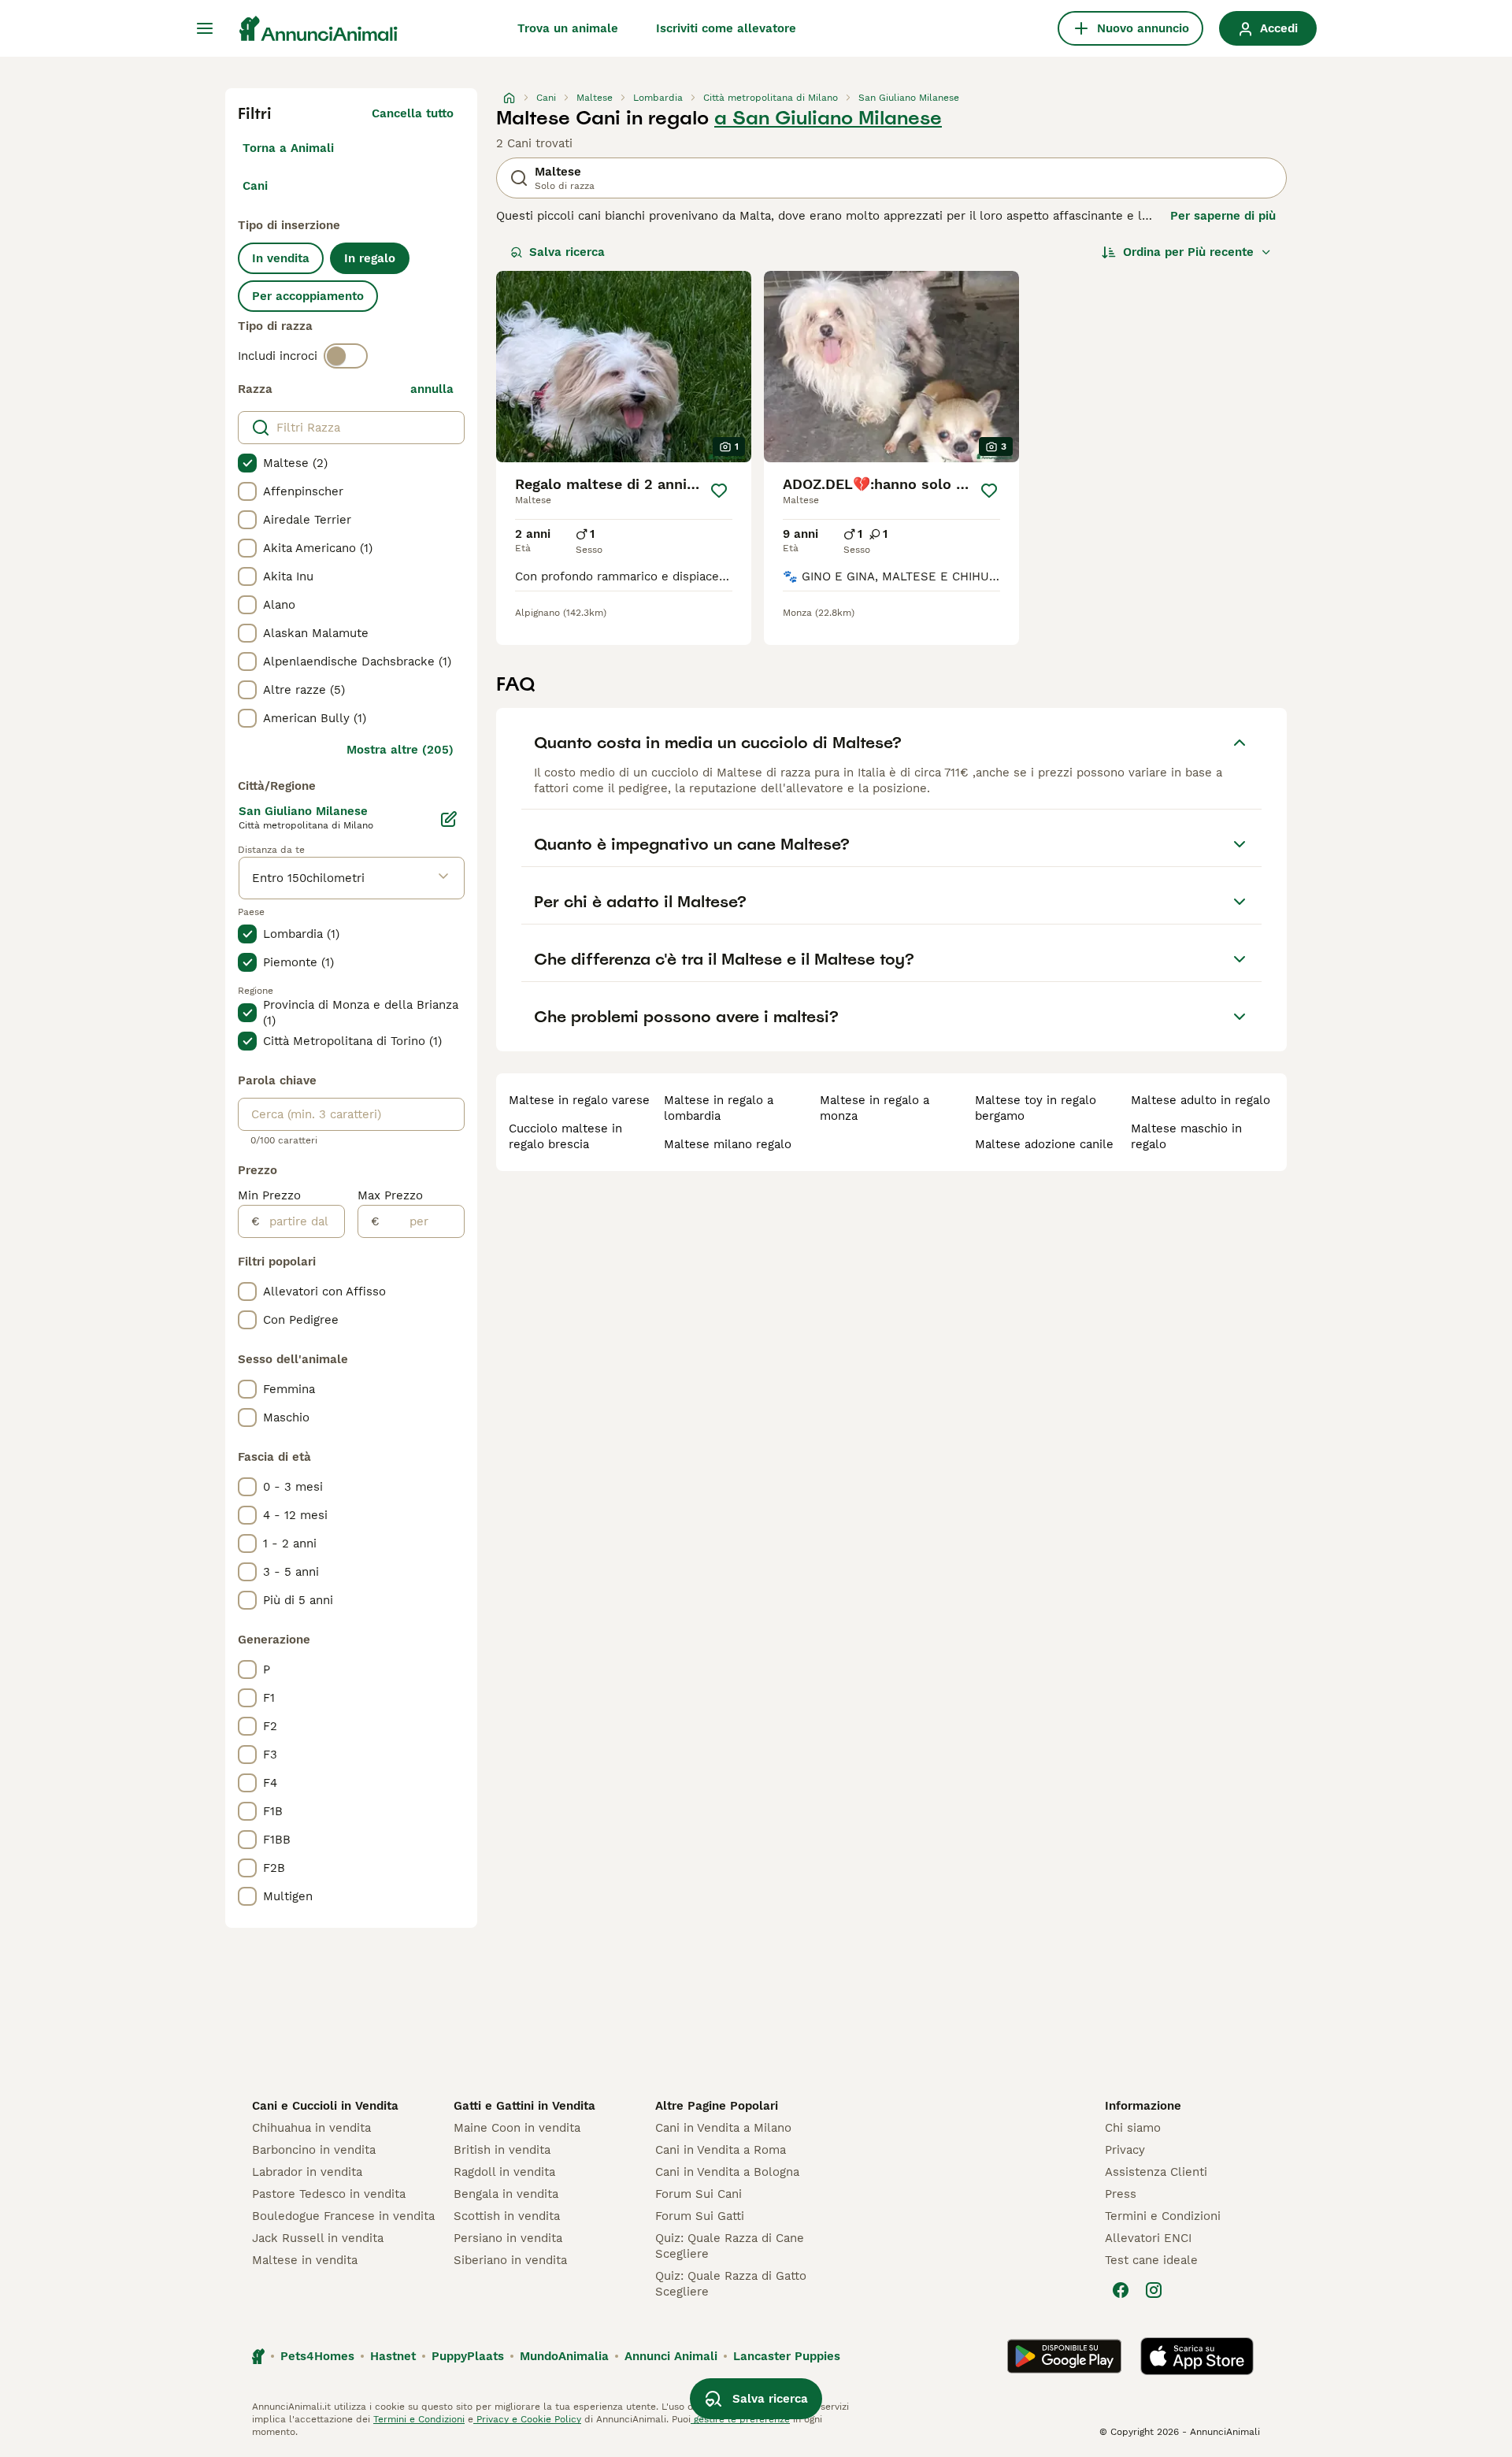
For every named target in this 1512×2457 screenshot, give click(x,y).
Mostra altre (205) (400, 750)
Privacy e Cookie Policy (527, 2419)
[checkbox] (247, 463)
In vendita (281, 258)
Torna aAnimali (288, 148)
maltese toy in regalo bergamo (1036, 1108)
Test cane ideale (1151, 2260)
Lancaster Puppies (787, 2356)
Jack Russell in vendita (318, 2238)
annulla (432, 389)
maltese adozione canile (1044, 1144)
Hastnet (393, 2356)
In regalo (370, 258)
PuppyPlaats (468, 2356)
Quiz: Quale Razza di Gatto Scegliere (731, 2284)
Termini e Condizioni (1163, 2216)
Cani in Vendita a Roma (721, 2150)
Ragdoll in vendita (504, 2172)
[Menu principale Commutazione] (205, 28)
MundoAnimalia (564, 2356)
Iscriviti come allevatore (726, 28)
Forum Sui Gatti (700, 2216)
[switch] (346, 356)
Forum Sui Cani (699, 2194)
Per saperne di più (1223, 216)
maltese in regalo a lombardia (719, 1108)
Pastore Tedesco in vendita (329, 2194)
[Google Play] (1064, 2356)
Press (1121, 2194)
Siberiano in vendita (510, 2260)
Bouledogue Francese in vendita (343, 2216)
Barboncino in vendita (314, 2150)
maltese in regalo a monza (875, 1108)
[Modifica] (449, 819)
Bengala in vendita (506, 2194)
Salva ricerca (567, 252)
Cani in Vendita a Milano (723, 2128)
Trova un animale (568, 28)
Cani (255, 186)
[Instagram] (1154, 2290)
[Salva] (719, 491)
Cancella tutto (413, 113)
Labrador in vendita (307, 2172)
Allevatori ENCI (1148, 2238)
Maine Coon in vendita (517, 2128)
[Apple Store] (1197, 2356)
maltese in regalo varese (579, 1100)
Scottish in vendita (507, 2216)
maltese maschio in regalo (1186, 1136)
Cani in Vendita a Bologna (727, 2172)
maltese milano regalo (728, 1144)
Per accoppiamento (308, 296)
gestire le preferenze (740, 2419)
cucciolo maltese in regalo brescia (565, 1136)
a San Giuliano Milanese (828, 118)
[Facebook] (1121, 2290)
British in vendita (502, 2150)
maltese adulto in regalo (1201, 1100)
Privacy (1125, 2150)
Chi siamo (1133, 2128)
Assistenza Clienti (1156, 2172)
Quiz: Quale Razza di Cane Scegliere (730, 2246)
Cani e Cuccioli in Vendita (325, 2106)
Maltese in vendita (305, 2260)
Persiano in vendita (508, 2238)
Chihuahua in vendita (311, 2128)
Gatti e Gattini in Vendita (524, 2106)
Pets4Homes (317, 2356)
